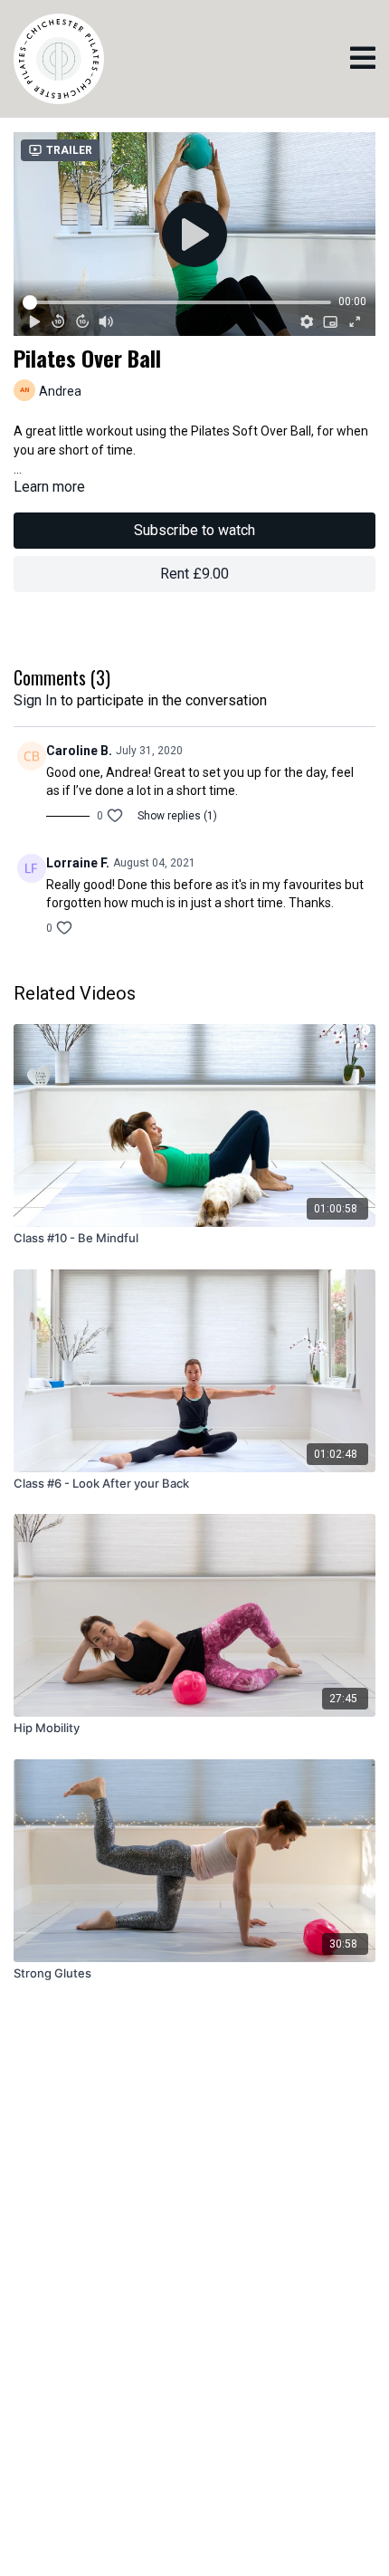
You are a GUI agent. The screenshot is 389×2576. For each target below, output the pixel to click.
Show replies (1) (177, 816)
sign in (35, 700)
